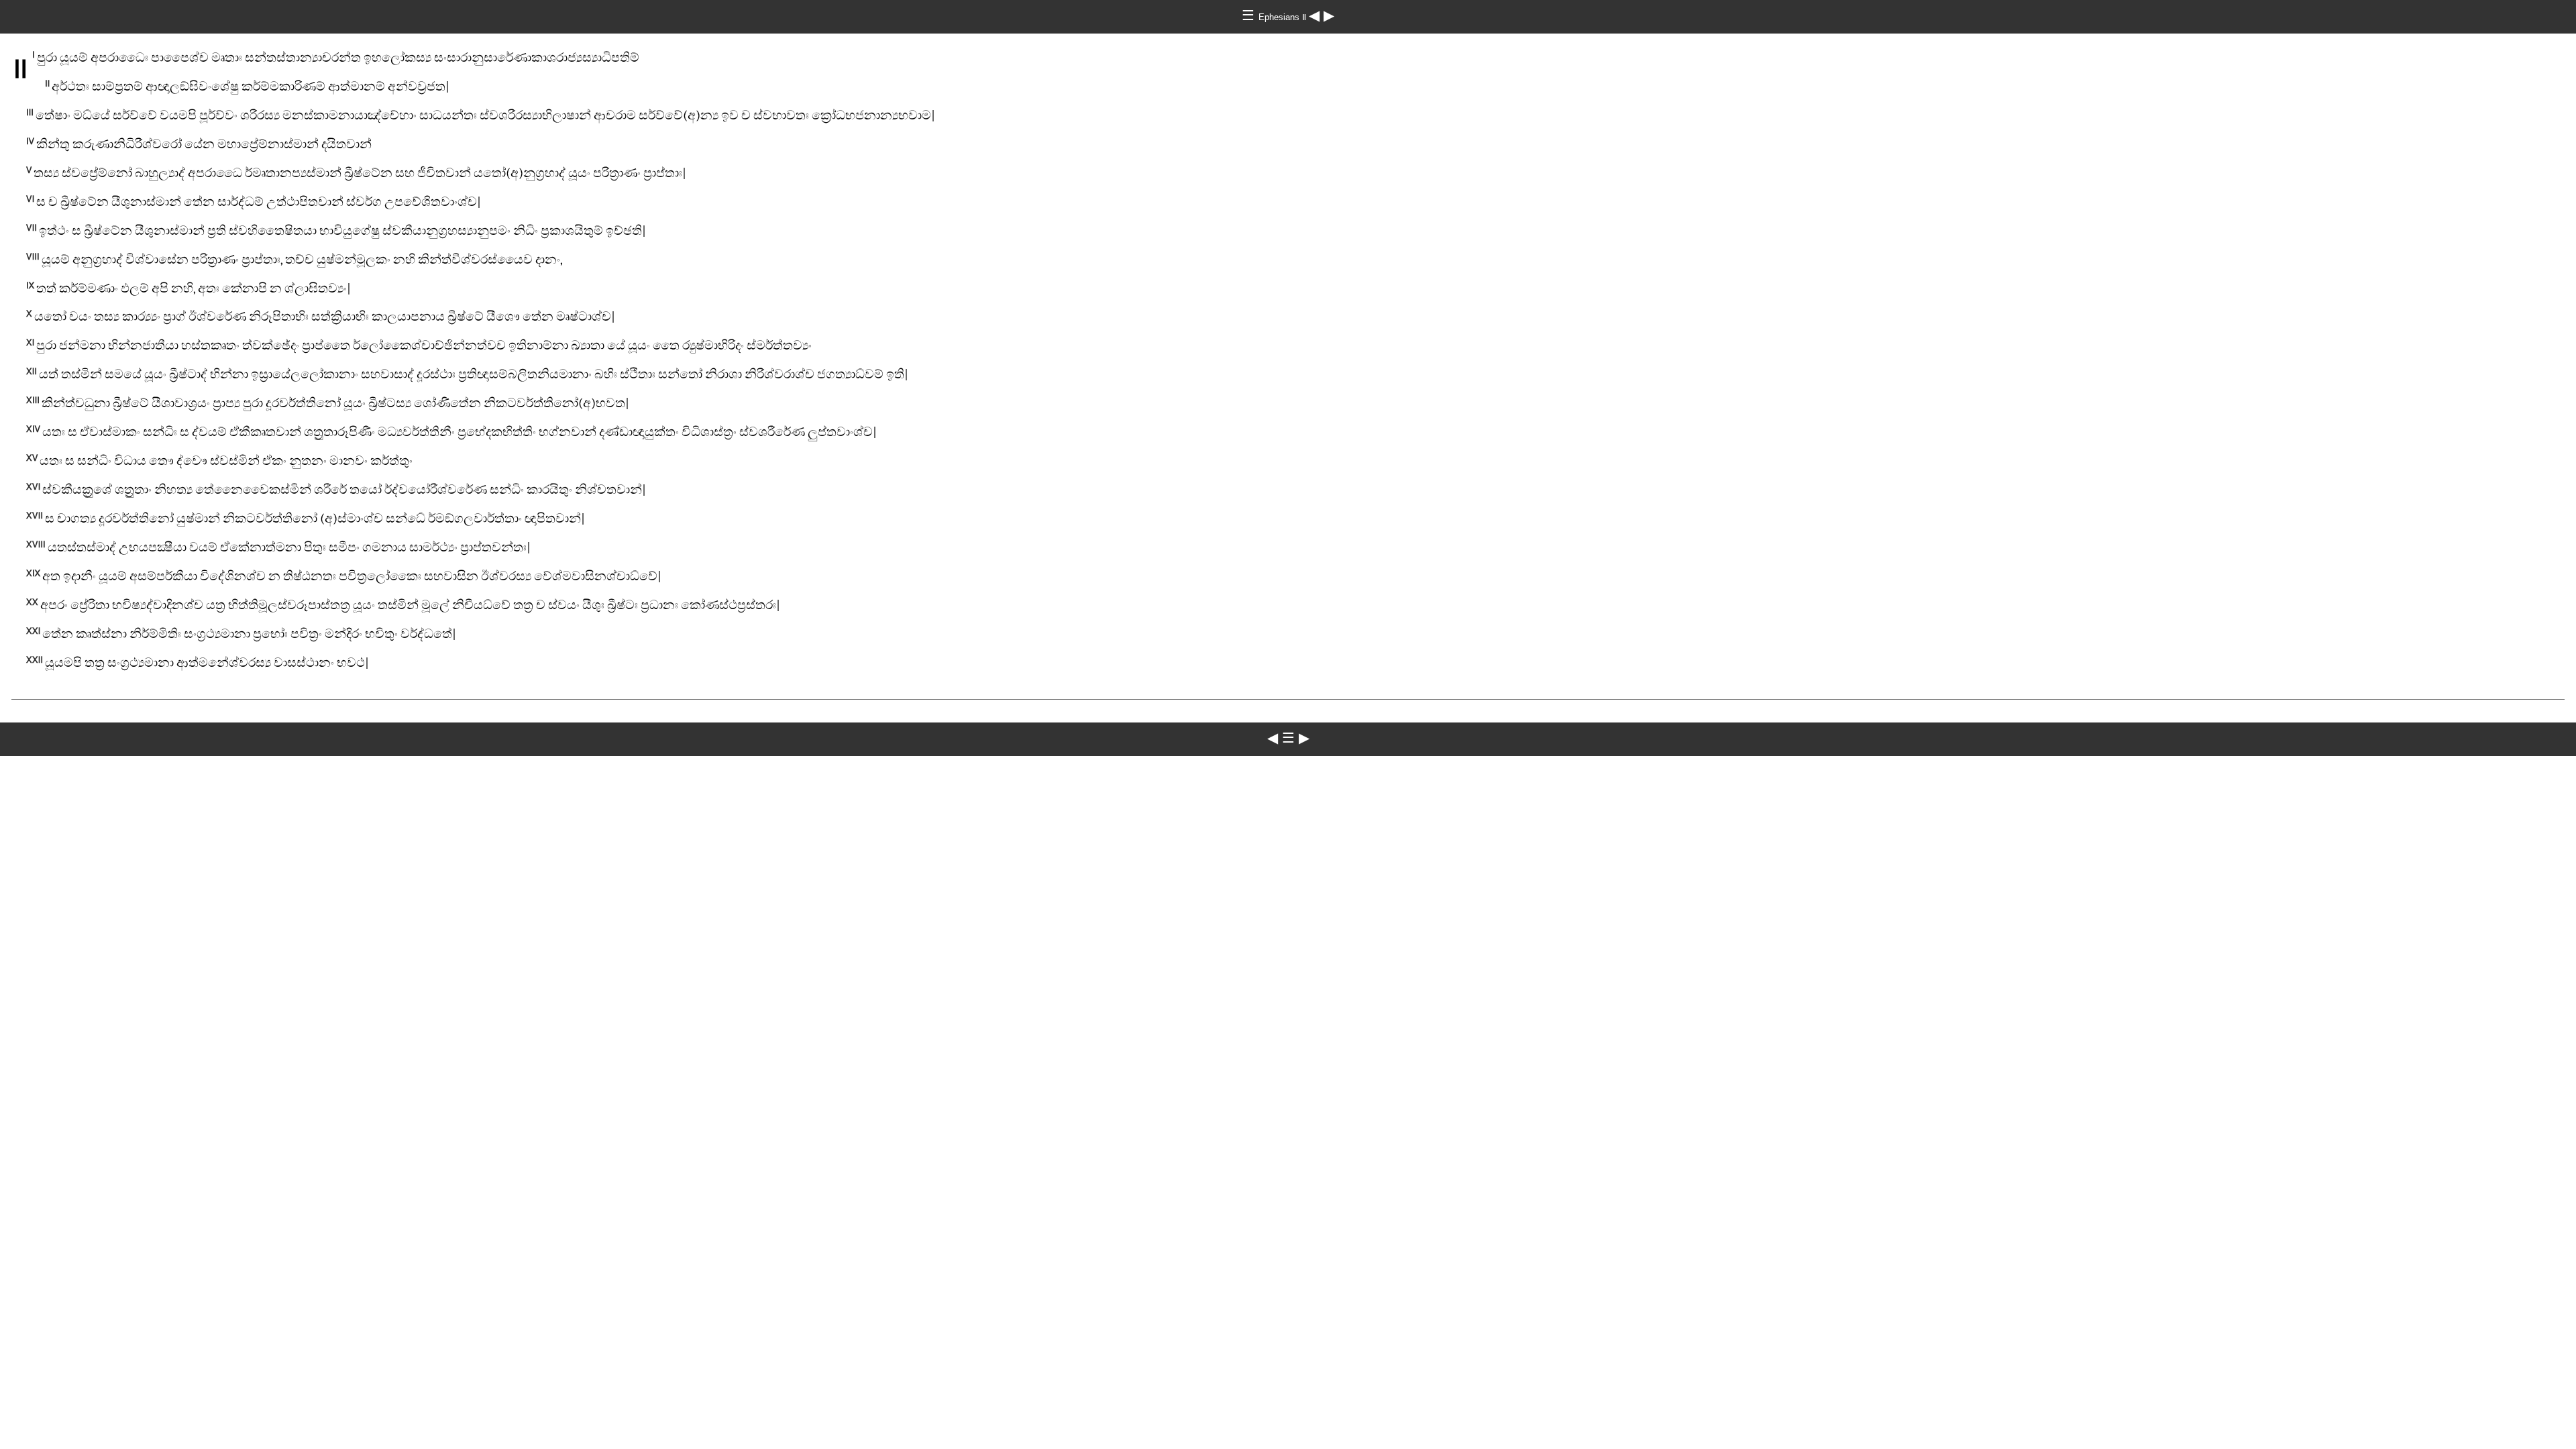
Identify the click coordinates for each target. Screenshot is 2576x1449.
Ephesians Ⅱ (1284, 17)
